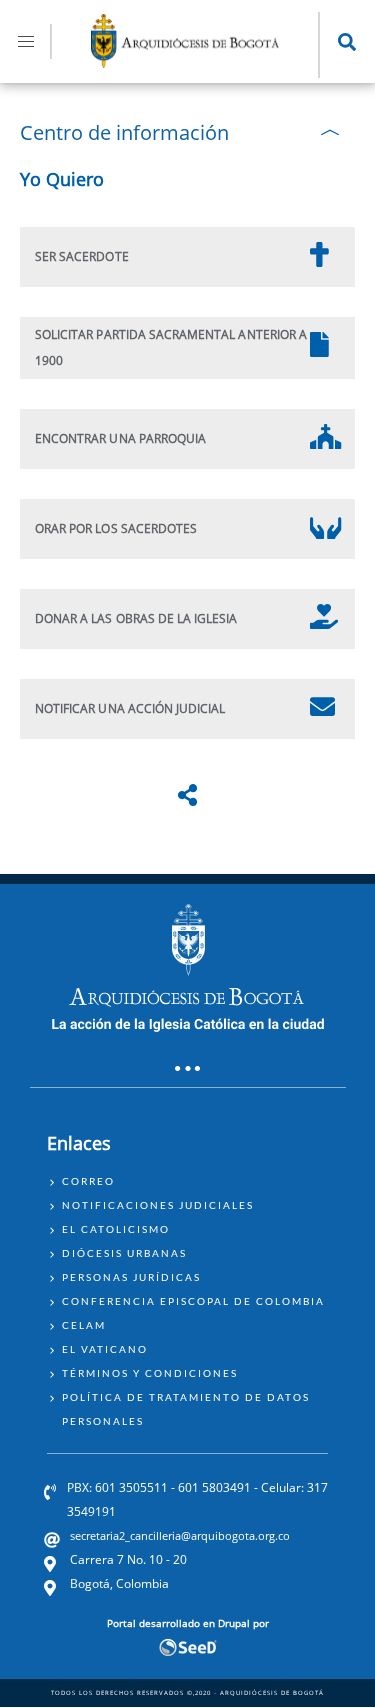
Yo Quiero (62, 179)
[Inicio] (185, 62)
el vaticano (105, 1349)
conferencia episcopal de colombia (193, 1301)
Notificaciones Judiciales (158, 1205)
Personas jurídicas (131, 1277)
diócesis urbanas (124, 1253)
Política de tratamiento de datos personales (186, 1409)
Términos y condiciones (150, 1373)
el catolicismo (116, 1229)
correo (88, 1181)
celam (84, 1325)
